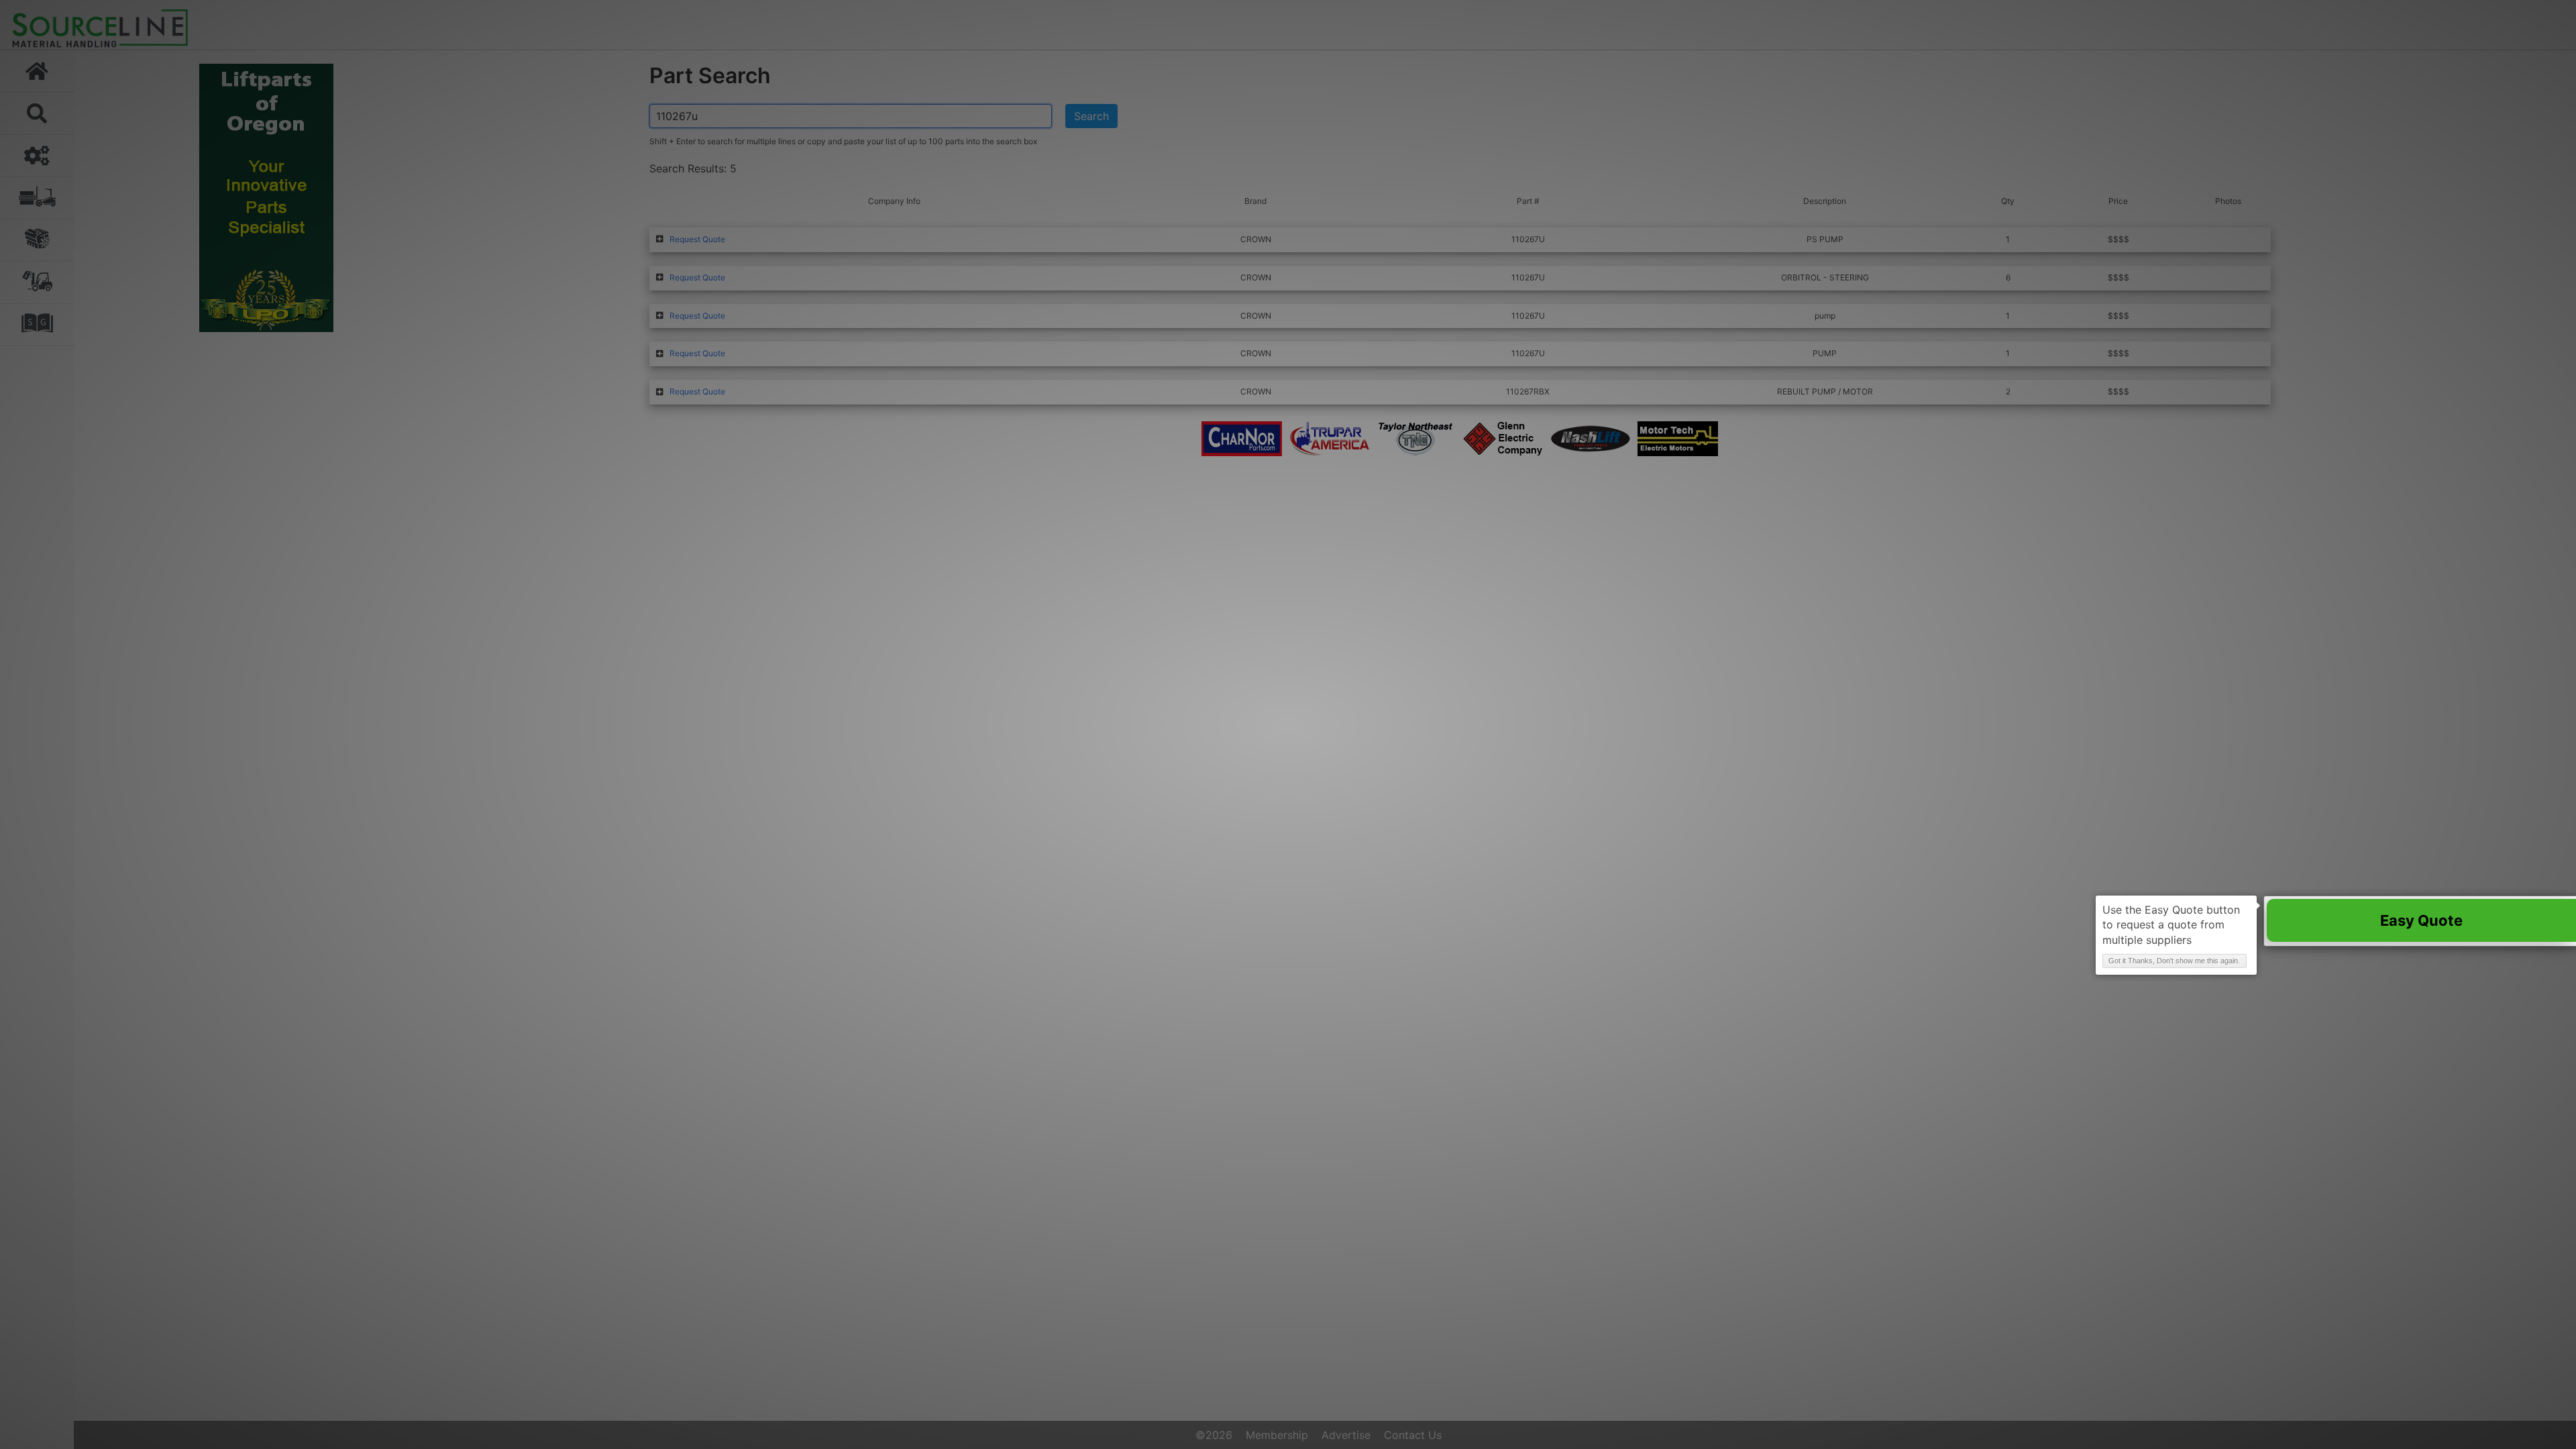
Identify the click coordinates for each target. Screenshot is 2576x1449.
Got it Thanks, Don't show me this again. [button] (2174, 961)
